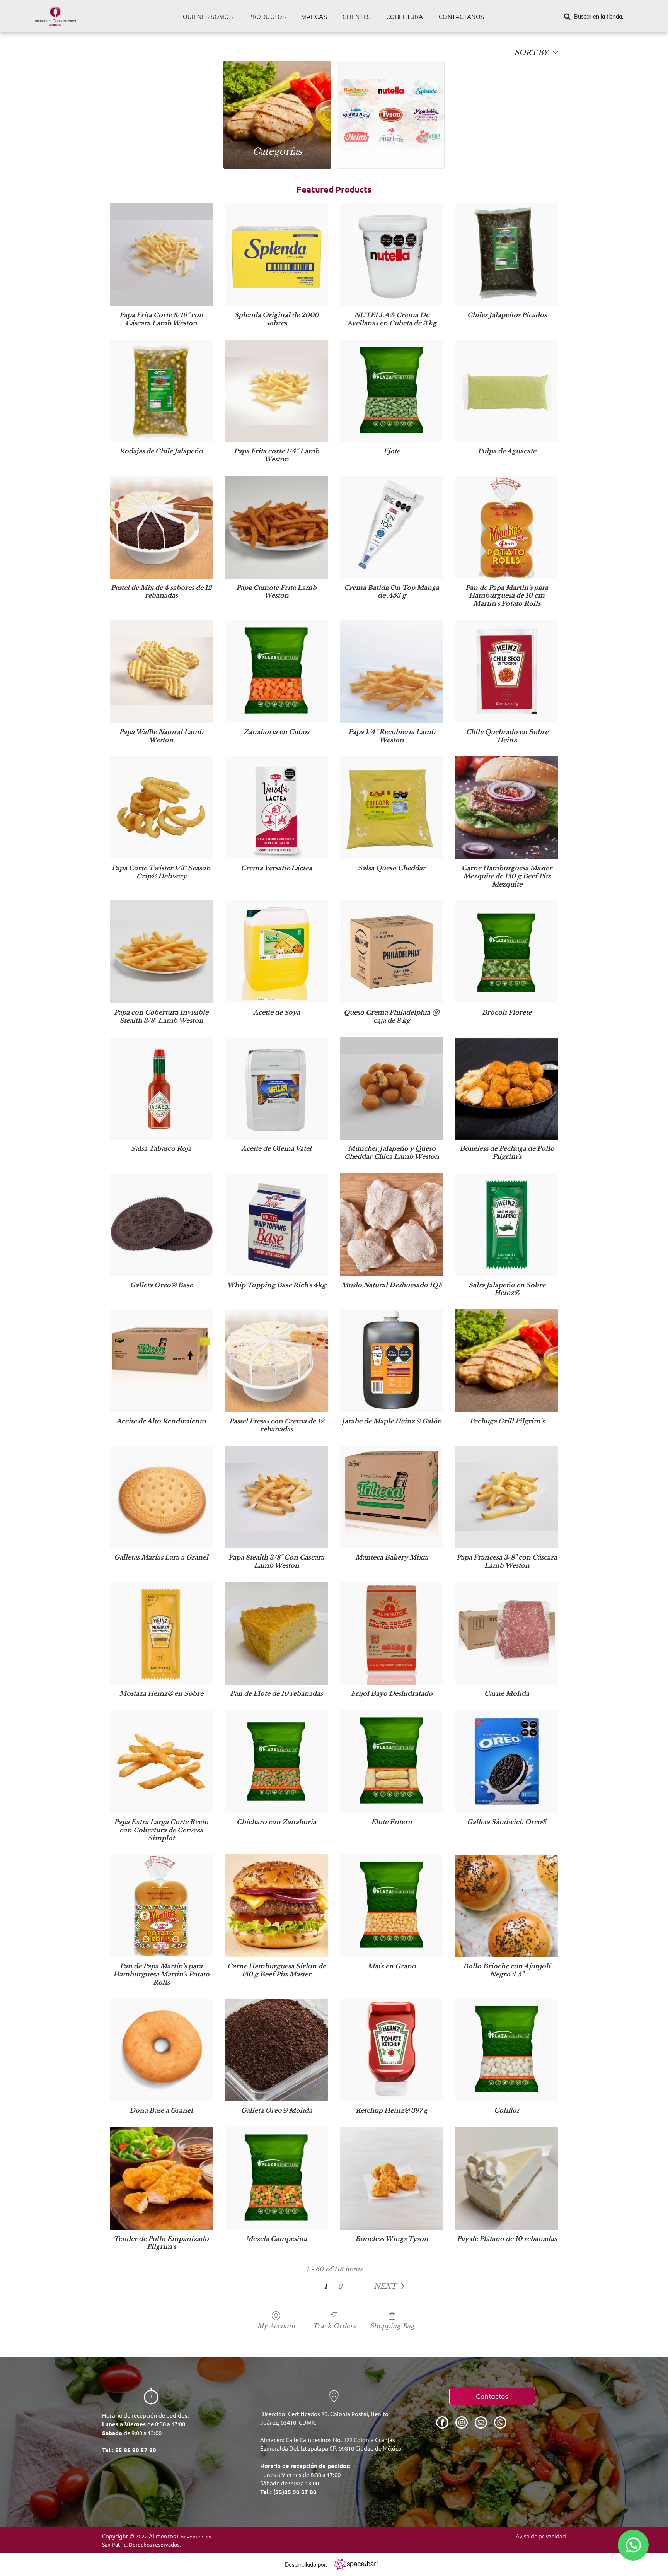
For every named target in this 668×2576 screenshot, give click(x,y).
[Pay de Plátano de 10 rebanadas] (507, 2178)
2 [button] (340, 2286)
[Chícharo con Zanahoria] (276, 1761)
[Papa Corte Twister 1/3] (161, 808)
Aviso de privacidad (541, 2536)
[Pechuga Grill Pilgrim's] (507, 1361)
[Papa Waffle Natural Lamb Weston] (161, 671)
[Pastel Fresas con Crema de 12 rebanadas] (276, 1361)
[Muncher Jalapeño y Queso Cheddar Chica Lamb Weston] (392, 1088)
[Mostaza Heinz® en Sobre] (161, 1633)
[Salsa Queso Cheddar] (392, 808)
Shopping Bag (392, 2326)
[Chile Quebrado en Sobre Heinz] (507, 671)
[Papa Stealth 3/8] (276, 1497)
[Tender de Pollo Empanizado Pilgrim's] (161, 2178)
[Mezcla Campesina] (276, 2178)
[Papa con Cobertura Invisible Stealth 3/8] (161, 952)
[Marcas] (391, 100)
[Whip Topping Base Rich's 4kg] (276, 1225)
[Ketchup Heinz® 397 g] (392, 2050)
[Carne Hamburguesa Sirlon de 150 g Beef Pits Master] (276, 1906)
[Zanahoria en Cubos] (276, 671)
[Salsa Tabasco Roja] (161, 1088)
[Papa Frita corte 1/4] (276, 391)
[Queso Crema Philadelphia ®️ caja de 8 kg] (392, 952)
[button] (391, 2286)
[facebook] (442, 2423)
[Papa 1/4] (392, 671)
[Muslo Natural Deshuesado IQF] (392, 1225)
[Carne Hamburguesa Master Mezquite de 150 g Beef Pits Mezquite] (507, 808)
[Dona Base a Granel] (161, 2050)
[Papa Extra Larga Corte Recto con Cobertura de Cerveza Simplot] (161, 1761)
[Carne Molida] (507, 1633)
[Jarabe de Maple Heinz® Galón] (392, 1361)
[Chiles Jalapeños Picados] (507, 255)
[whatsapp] (500, 2423)
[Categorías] (277, 100)
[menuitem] (208, 17)
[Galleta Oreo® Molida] (276, 2050)
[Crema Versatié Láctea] (276, 808)
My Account (276, 2326)
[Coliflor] (507, 2050)
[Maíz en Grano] (392, 1906)
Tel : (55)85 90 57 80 (288, 2492)
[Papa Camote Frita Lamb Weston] (276, 527)
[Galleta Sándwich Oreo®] (507, 1761)
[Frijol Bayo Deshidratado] (392, 1633)
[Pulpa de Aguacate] (507, 391)
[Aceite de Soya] (276, 952)
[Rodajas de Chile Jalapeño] (161, 391)
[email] (481, 2423)
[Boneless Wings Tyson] (392, 2178)
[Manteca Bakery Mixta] (392, 1497)
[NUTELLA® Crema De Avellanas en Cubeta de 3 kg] (392, 255)
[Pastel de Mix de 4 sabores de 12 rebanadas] (161, 527)
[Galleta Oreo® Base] (161, 1225)
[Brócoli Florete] (507, 952)
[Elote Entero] (392, 1761)
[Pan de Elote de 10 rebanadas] (276, 1633)
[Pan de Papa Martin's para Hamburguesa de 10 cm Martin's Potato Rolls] (507, 527)
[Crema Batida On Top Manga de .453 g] (392, 527)
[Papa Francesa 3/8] (507, 1497)
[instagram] (462, 2423)
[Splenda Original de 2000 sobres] (276, 255)
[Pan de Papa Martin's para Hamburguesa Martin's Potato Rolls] (161, 1906)
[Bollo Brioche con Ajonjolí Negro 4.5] (507, 1906)
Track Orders (334, 2326)
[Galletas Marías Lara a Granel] (161, 1497)
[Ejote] (392, 391)
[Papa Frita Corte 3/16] (161, 255)
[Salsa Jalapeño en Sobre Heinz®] (507, 1225)
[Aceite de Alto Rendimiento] (161, 1361)
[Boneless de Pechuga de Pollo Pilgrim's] (507, 1088)
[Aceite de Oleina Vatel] (276, 1088)
